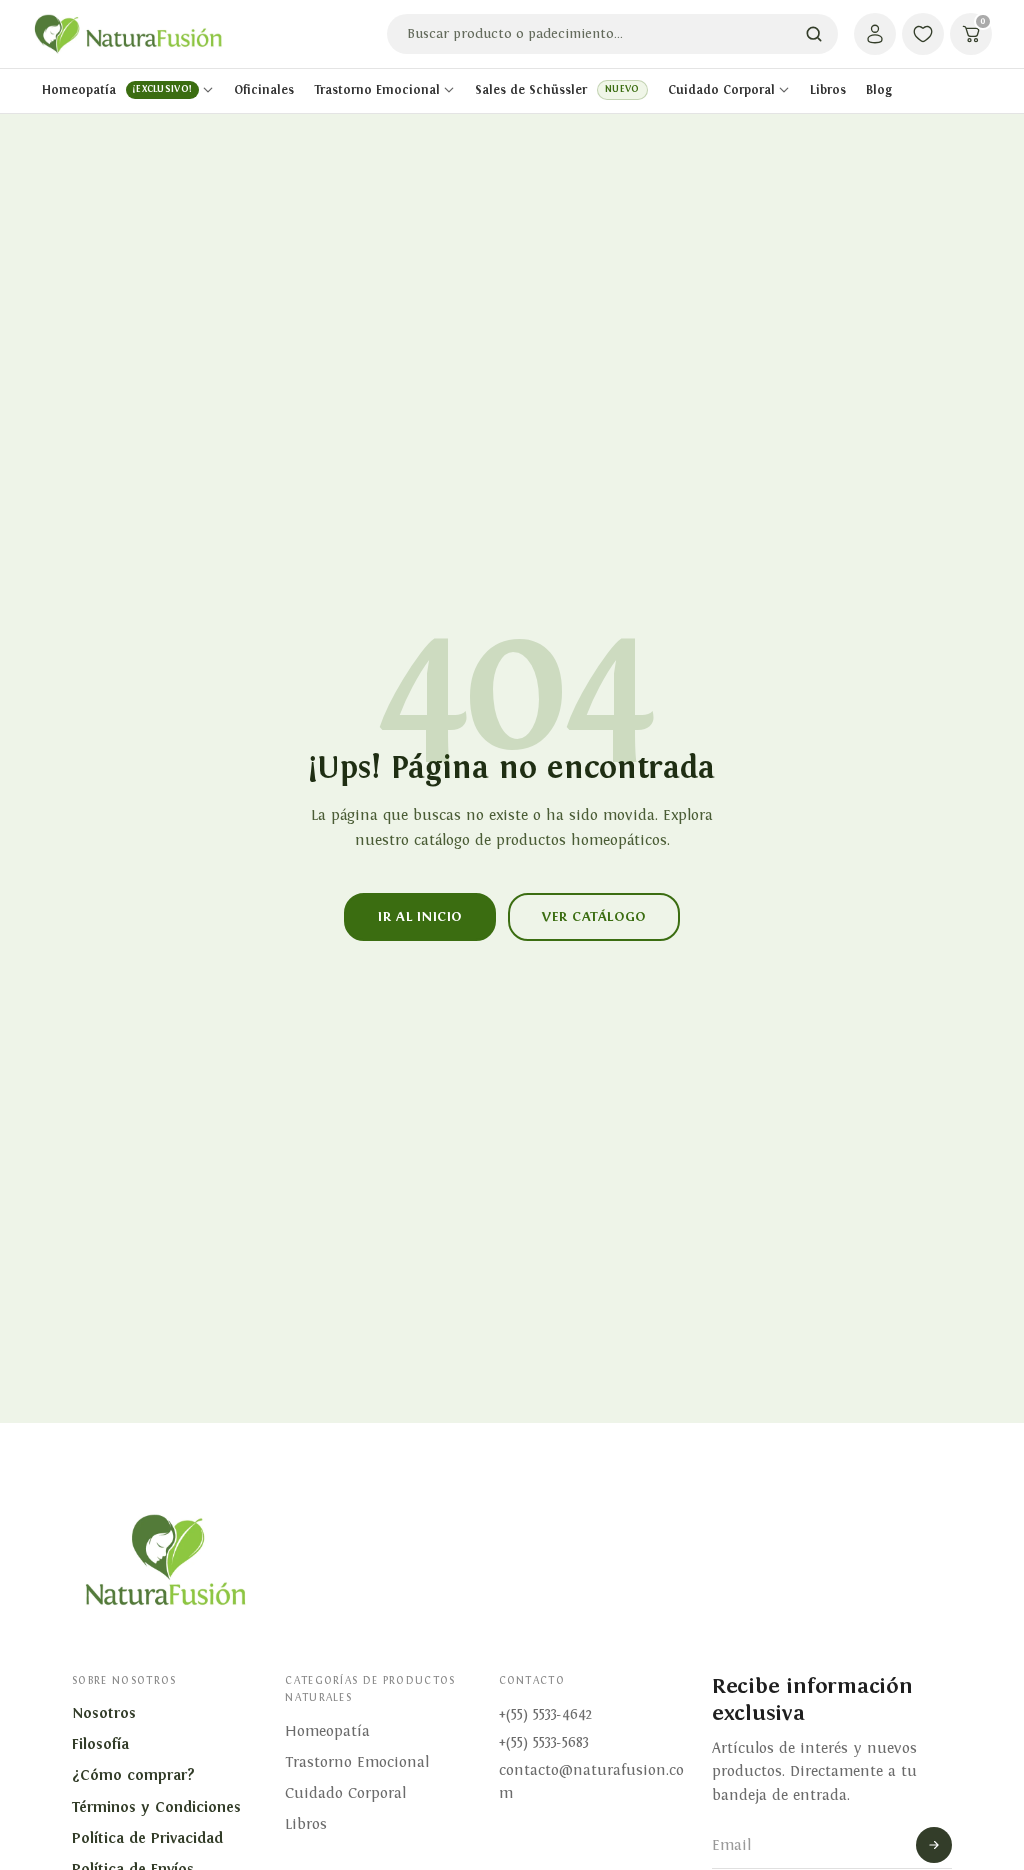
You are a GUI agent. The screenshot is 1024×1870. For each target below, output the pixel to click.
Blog (879, 90)
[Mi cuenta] (875, 34)
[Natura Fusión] (127, 34)
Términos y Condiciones (156, 1807)
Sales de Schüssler (557, 90)
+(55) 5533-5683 (544, 1742)
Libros (828, 90)
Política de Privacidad (147, 1838)
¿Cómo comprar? (133, 1775)
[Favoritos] (923, 34)
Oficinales (264, 90)
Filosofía (100, 1744)
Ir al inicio (420, 916)
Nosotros (104, 1713)
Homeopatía (117, 90)
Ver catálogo (594, 916)
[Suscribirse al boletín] (934, 1845)
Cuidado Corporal (721, 90)
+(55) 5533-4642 (545, 1714)
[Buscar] (814, 34)
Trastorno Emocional (377, 90)
